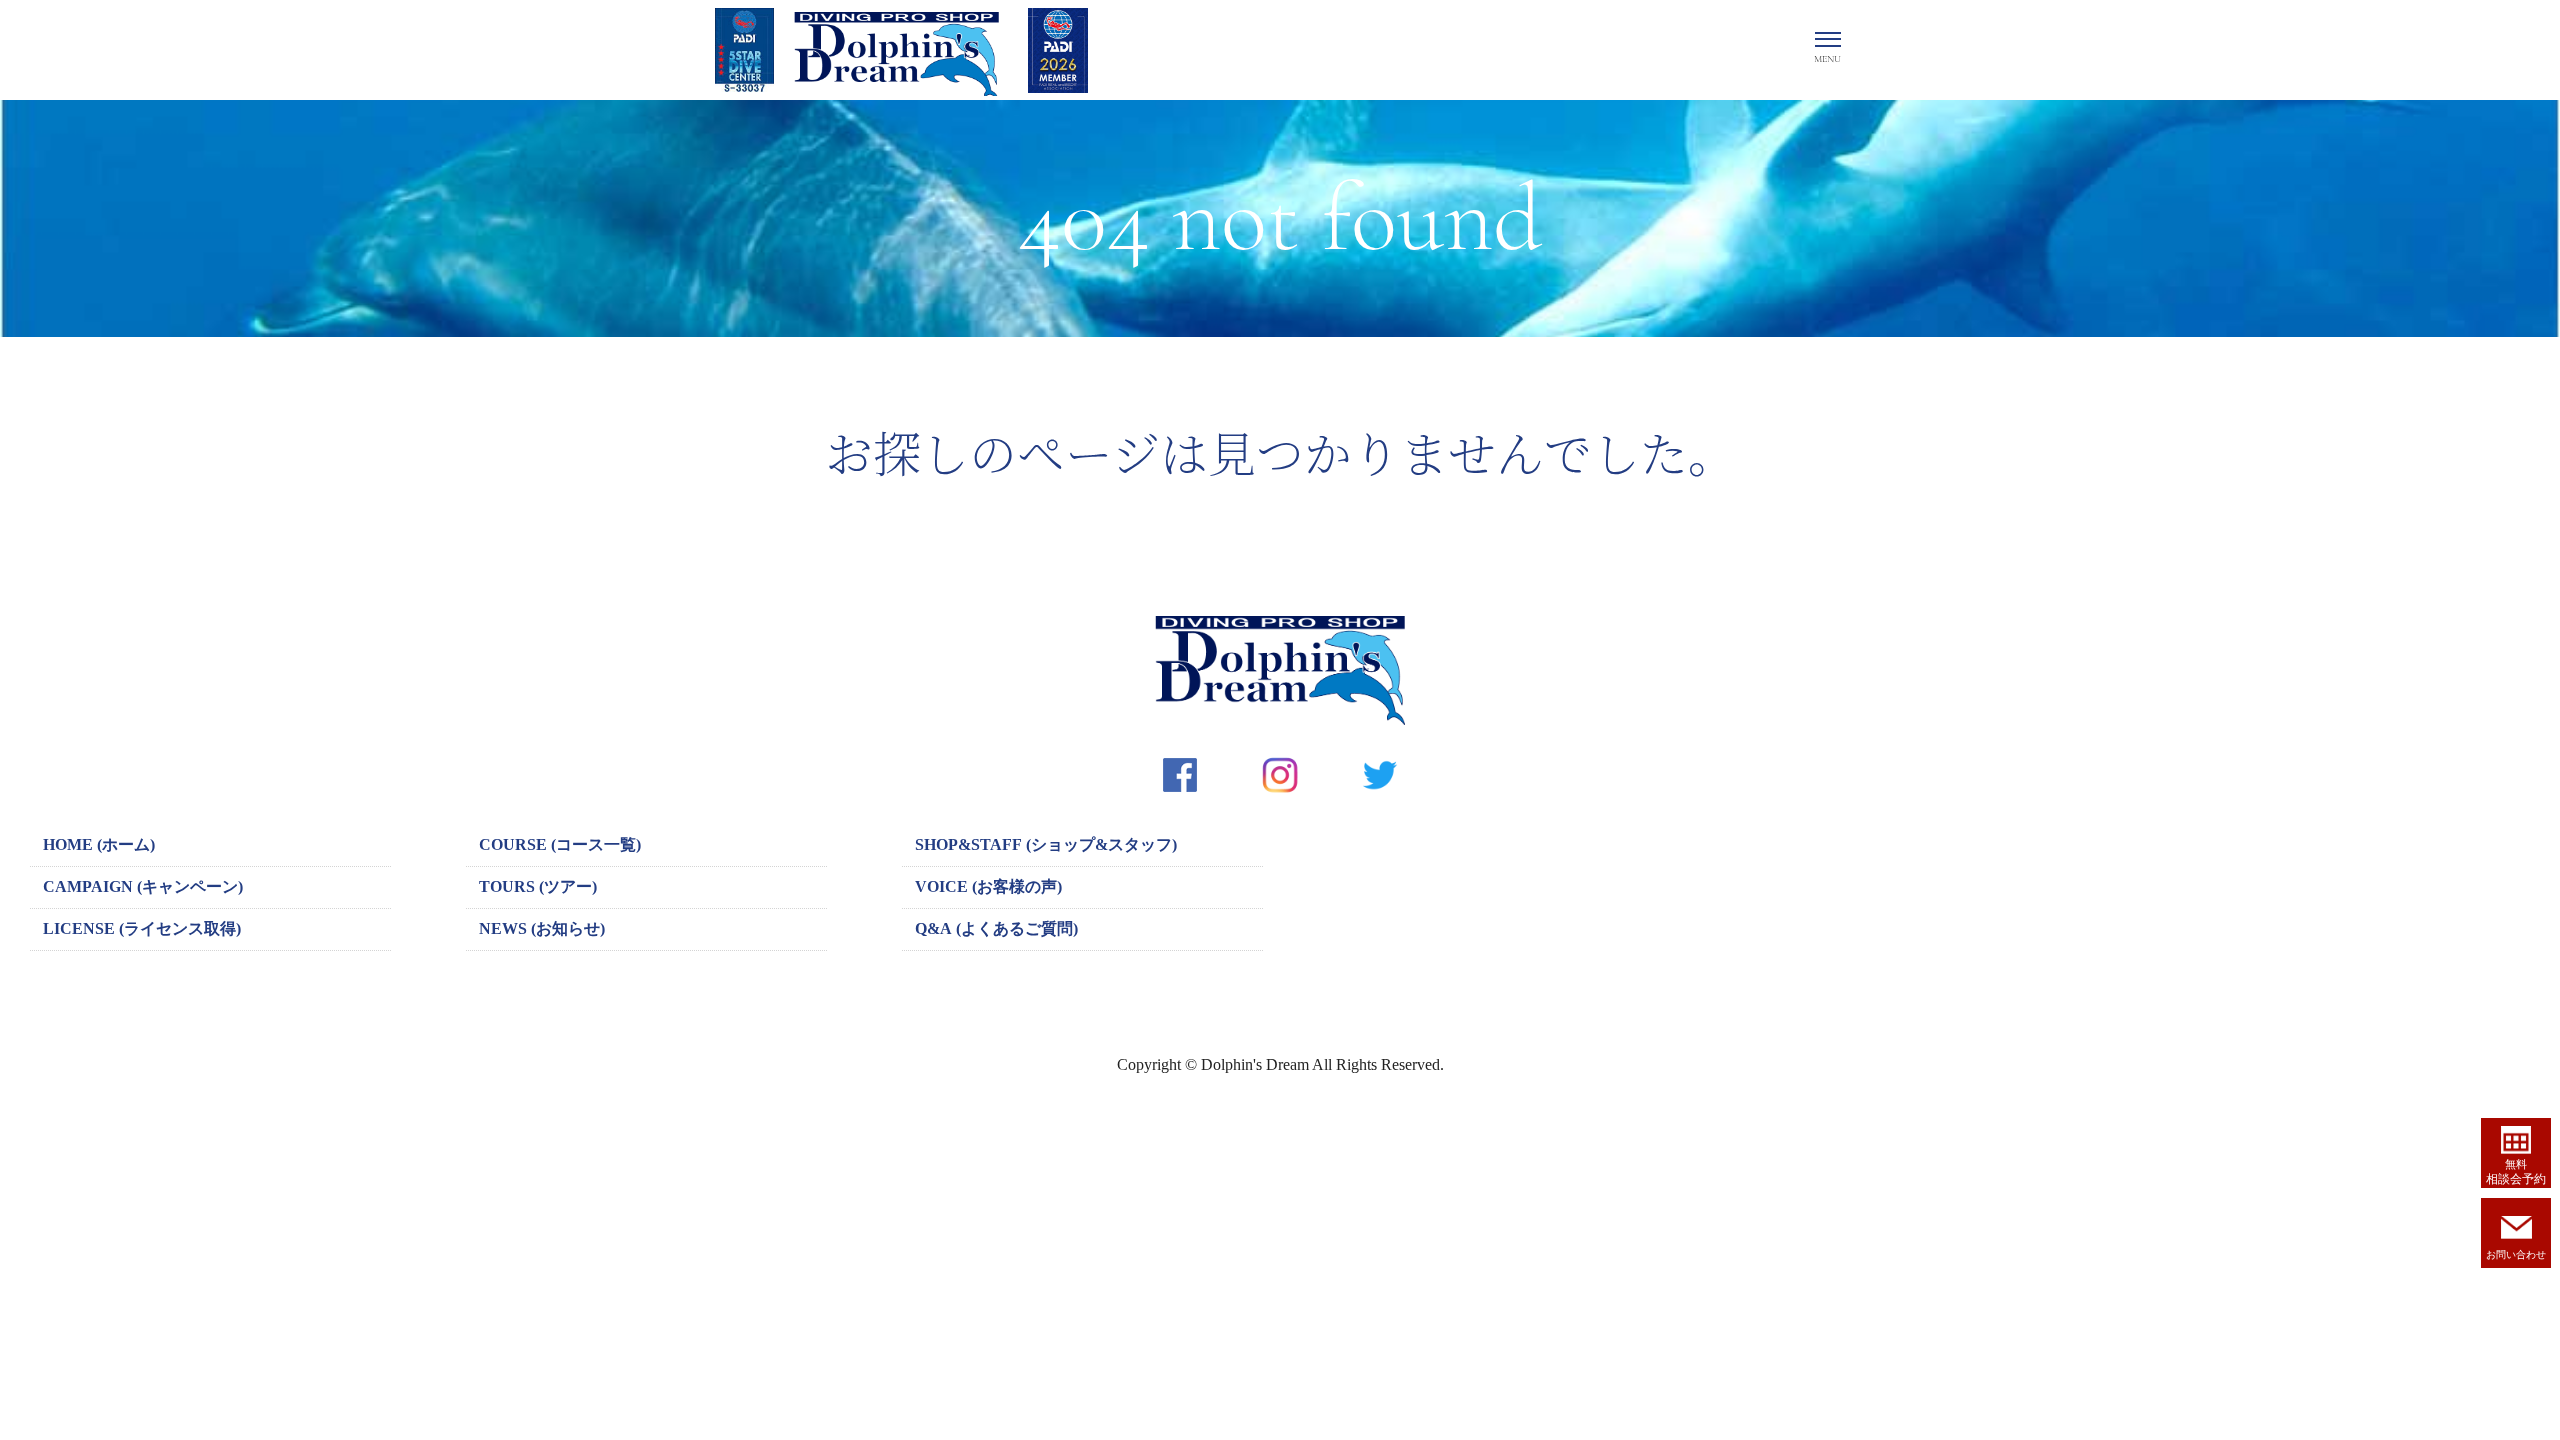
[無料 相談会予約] (2516, 1136)
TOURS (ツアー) (538, 886)
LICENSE (142, 928)
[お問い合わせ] (2516, 1218)
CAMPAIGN (143, 886)
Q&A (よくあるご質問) (996, 928)
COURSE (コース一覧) (560, 844)
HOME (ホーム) (99, 844)
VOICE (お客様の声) (988, 886)
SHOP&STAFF (1046, 844)
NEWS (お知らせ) (542, 928)
